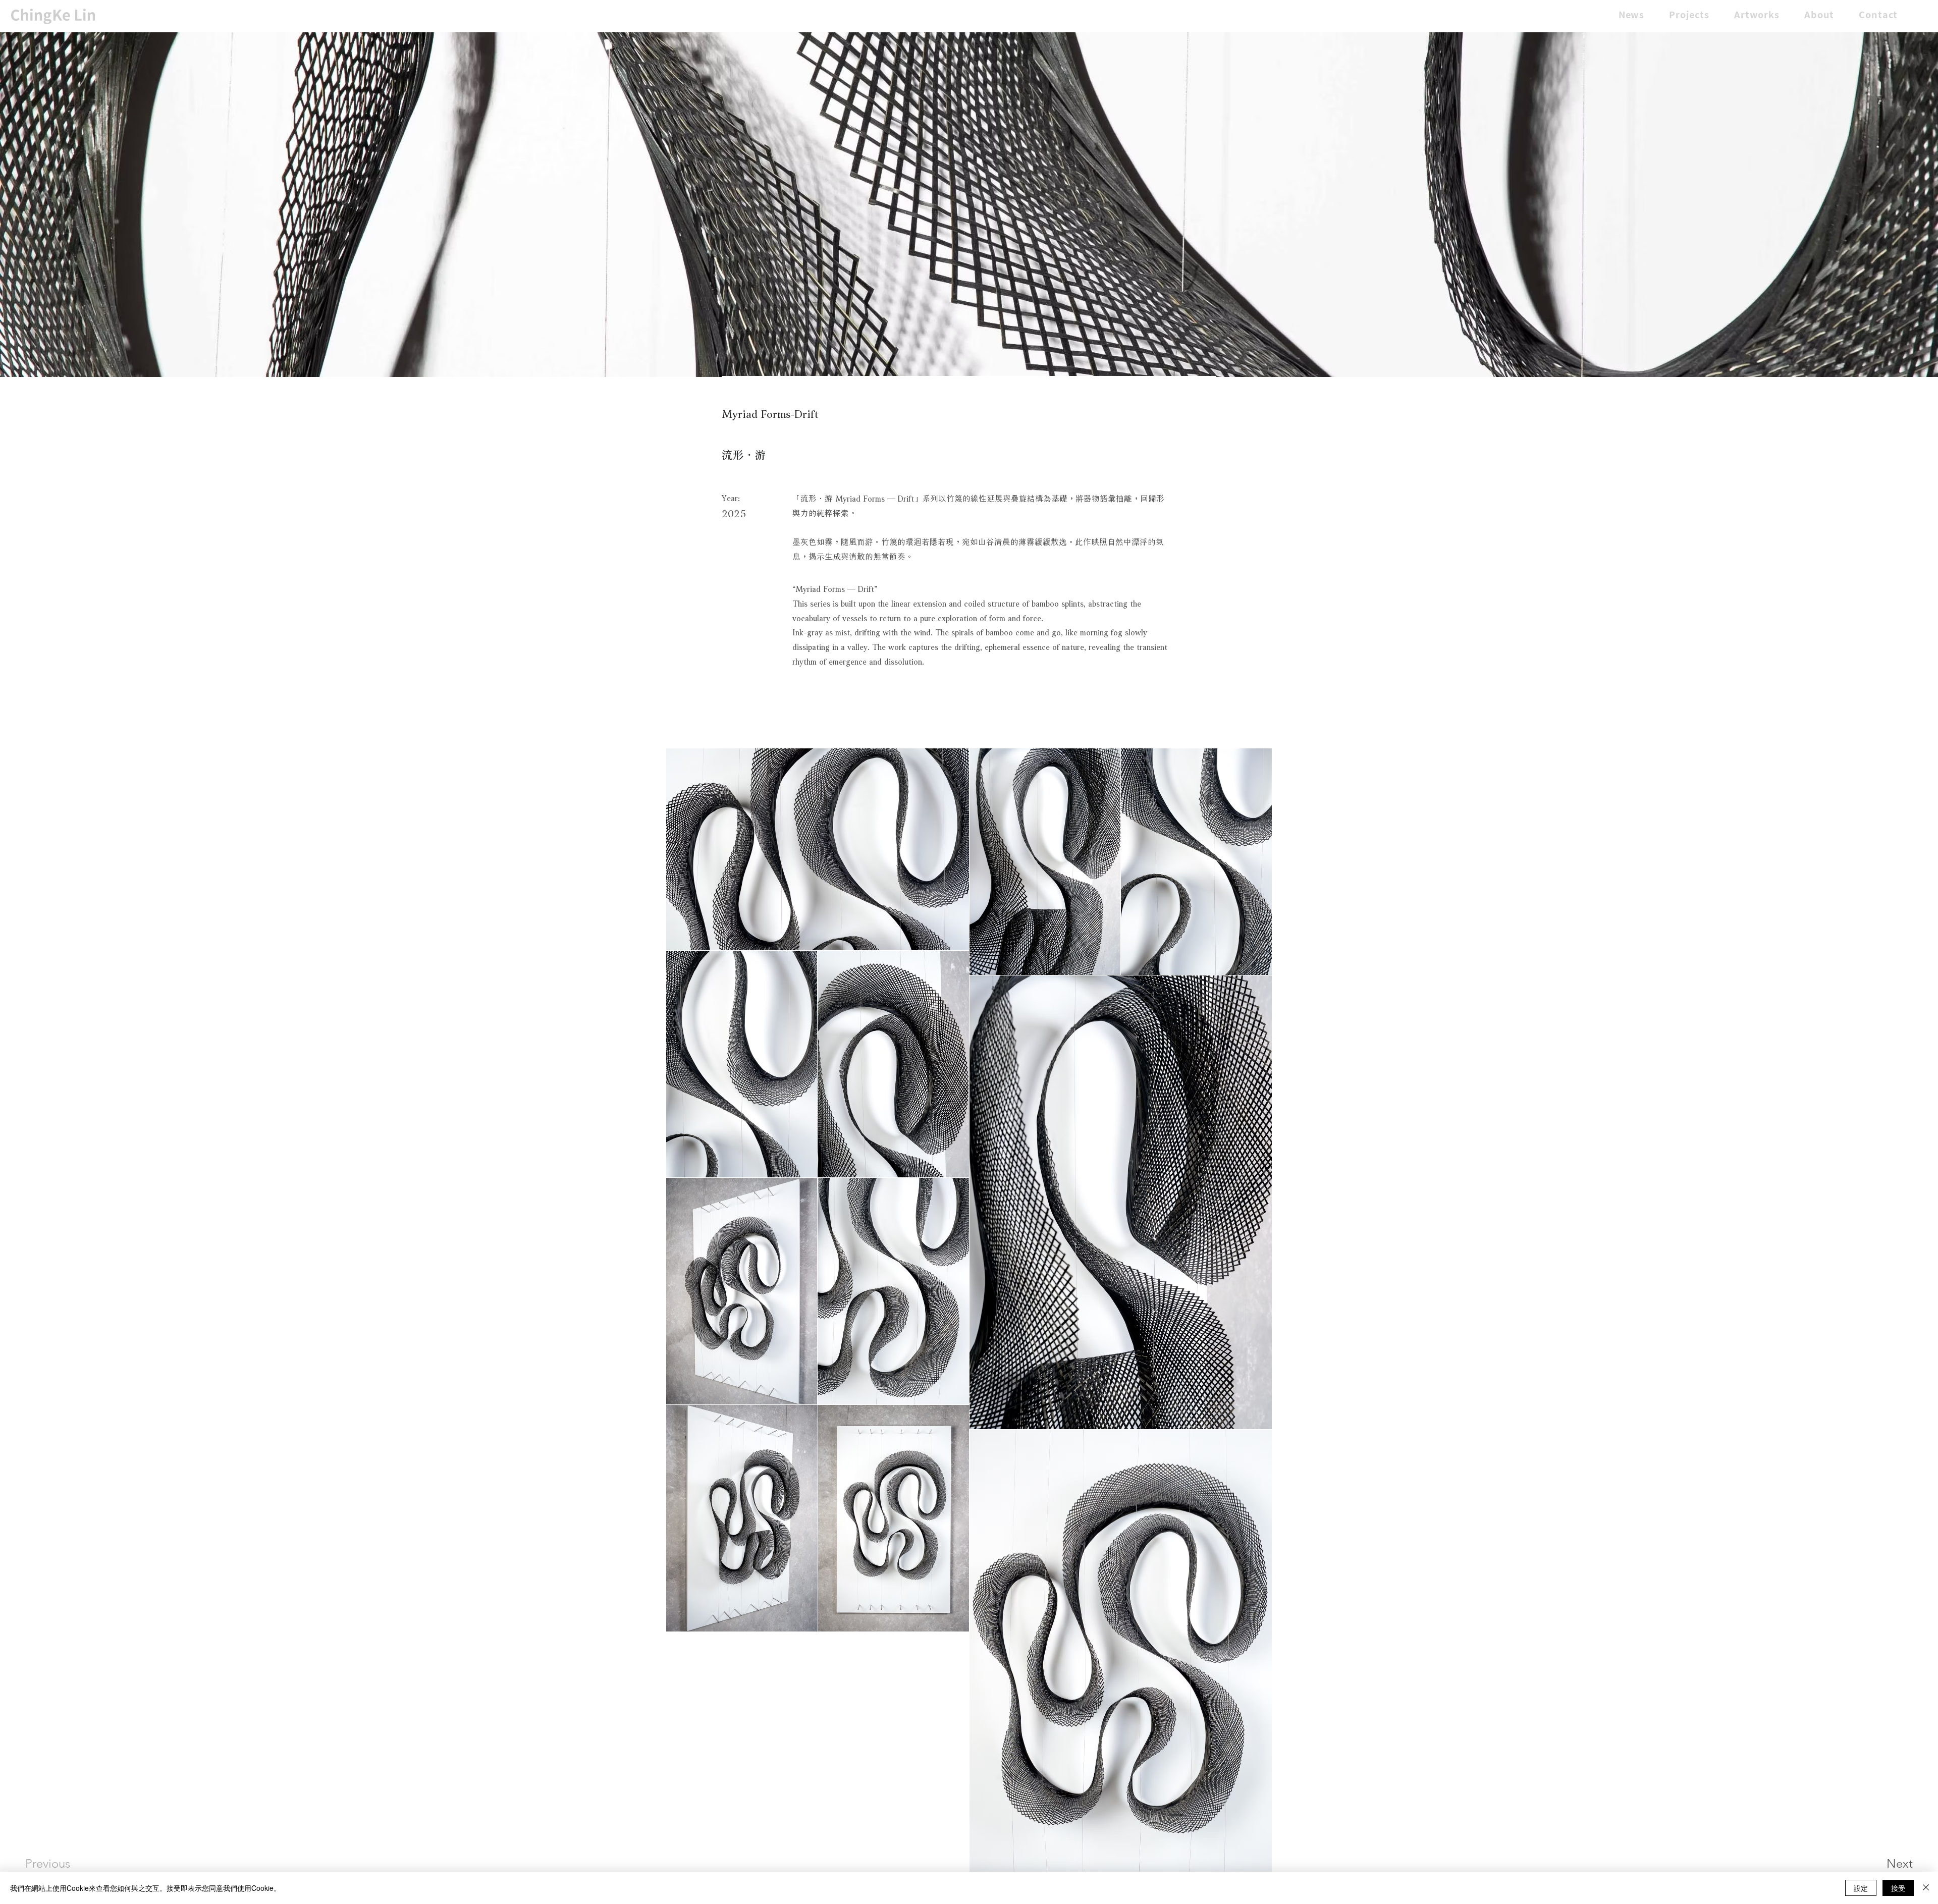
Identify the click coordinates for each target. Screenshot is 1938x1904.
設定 (1861, 1888)
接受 (1898, 1888)
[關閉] (1926, 1888)
